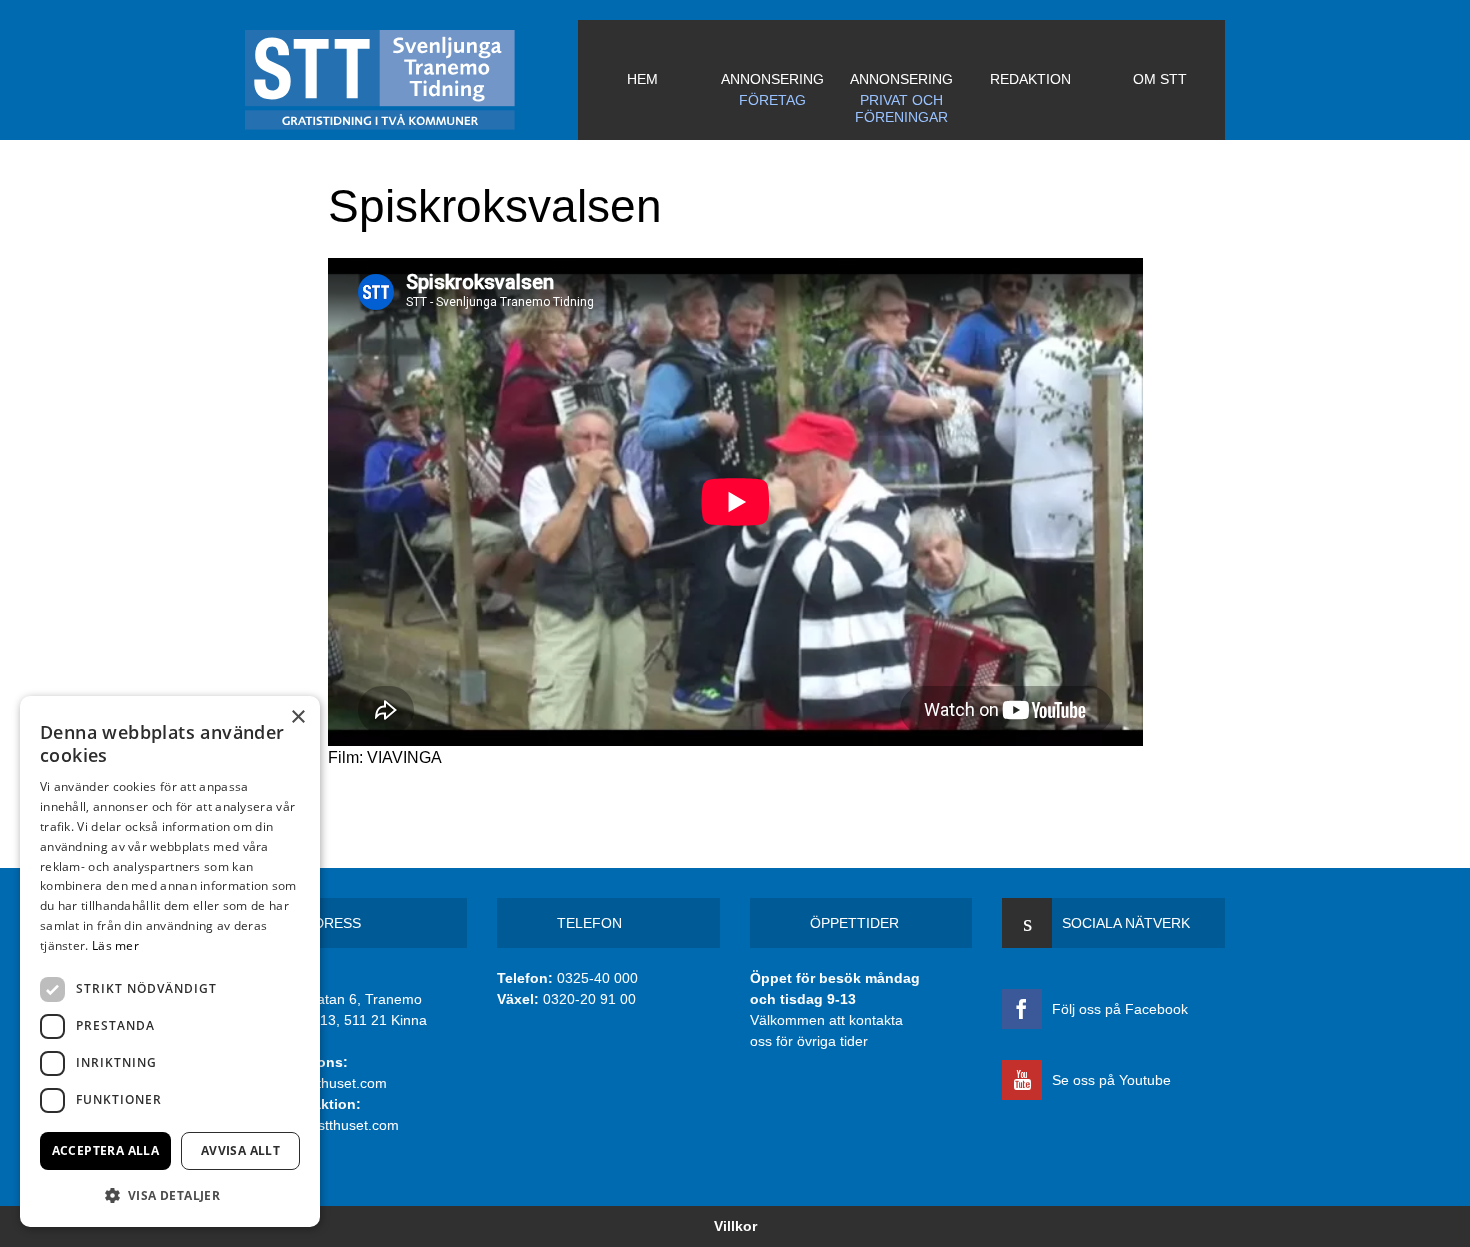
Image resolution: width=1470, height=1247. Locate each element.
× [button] (297, 717)
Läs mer (115, 945)
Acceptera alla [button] (106, 1150)
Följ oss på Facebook (1120, 1009)
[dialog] (170, 961)
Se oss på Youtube (1111, 1080)
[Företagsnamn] (411, 80)
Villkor (735, 1226)
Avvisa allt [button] (240, 1150)
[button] (170, 1195)
